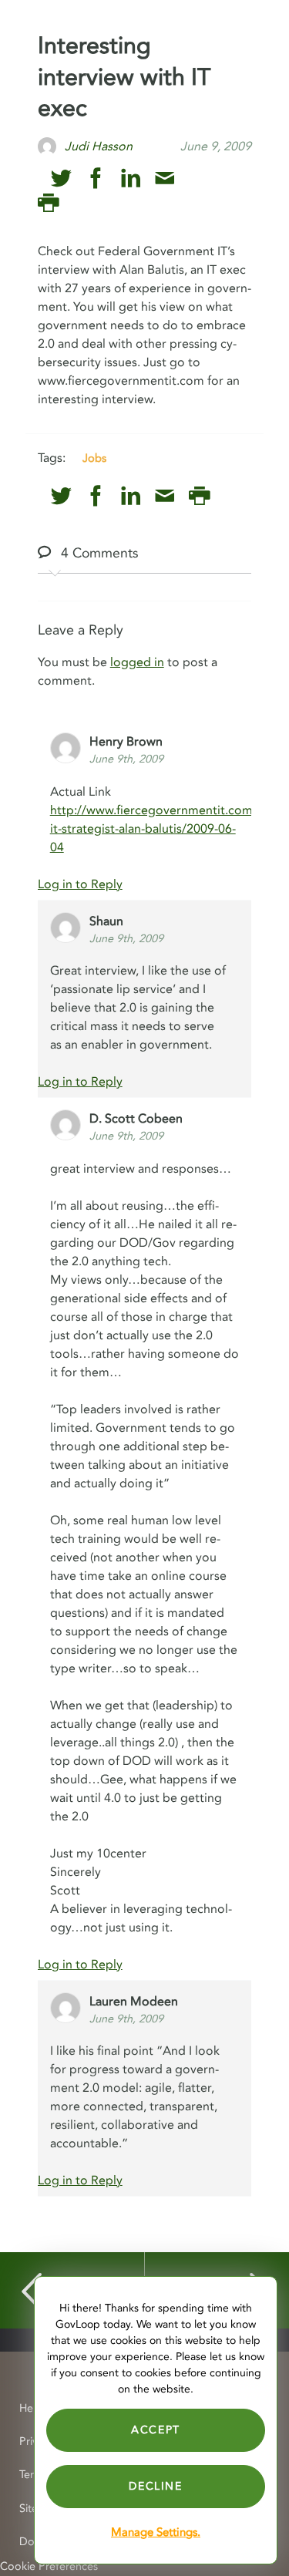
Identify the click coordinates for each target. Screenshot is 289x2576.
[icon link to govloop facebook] (96, 178)
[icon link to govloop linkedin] (131, 178)
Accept (156, 2430)
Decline (155, 2486)
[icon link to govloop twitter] (61, 178)
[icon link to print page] (48, 203)
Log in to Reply (80, 884)
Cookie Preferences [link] (49, 2566)
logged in (137, 662)
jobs (94, 458)
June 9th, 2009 (126, 759)
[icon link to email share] (165, 178)
